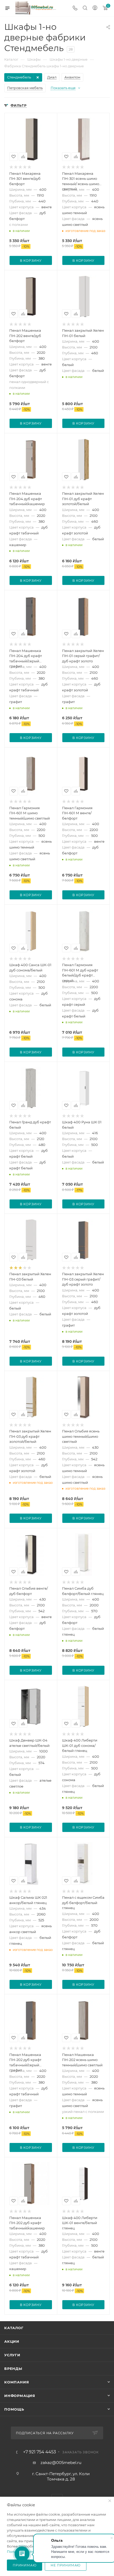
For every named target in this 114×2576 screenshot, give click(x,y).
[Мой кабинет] (95, 8)
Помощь (14, 2409)
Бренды (13, 2369)
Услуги (12, 2355)
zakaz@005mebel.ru (61, 2463)
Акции (12, 2341)
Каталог (14, 2328)
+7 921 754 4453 (40, 2452)
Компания (17, 2382)
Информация (20, 2396)
